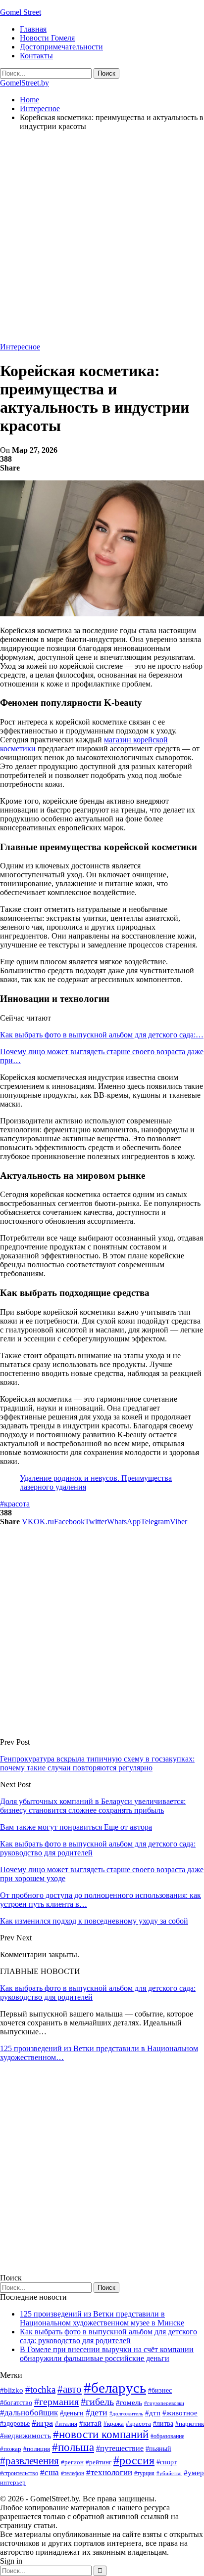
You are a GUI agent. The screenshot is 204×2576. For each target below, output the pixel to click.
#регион (72, 2462)
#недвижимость (25, 2436)
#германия (56, 2402)
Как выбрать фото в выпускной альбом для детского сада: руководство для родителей (108, 2336)
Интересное (20, 347)
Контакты (36, 56)
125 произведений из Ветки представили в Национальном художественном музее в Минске (102, 2318)
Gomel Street (21, 12)
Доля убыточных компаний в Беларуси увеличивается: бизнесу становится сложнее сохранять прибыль (93, 1806)
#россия (134, 2460)
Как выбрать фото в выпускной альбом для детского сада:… (102, 1035)
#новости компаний (101, 2434)
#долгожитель (126, 2413)
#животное (180, 2413)
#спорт (167, 2462)
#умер (194, 2472)
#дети (97, 2412)
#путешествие (120, 2448)
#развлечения (29, 2461)
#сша (50, 2472)
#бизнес (160, 2390)
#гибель (97, 2402)
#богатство (16, 2403)
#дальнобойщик (29, 2413)
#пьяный (158, 2449)
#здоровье (15, 2424)
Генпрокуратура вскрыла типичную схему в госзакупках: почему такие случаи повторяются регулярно (97, 1763)
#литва (163, 2424)
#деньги (72, 2413)
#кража (114, 2424)
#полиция (37, 2449)
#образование (167, 2436)
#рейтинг (99, 2462)
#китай (90, 2423)
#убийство (169, 2473)
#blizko (12, 2390)
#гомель (129, 2403)
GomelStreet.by (25, 83)
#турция (144, 2473)
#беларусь (115, 2388)
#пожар (11, 2449)
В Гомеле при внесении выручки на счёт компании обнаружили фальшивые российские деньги (107, 2354)
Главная (33, 29)
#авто (70, 2389)
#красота (15, 1504)
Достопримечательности (61, 47)
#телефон (73, 2473)
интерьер (13, 2483)
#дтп (153, 2413)
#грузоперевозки (164, 2403)
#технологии (109, 2472)
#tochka (40, 2389)
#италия (66, 2424)
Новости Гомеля (47, 38)
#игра (42, 2423)
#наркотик (190, 2424)
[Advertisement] (102, 241)
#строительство (19, 2473)
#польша (73, 2447)
